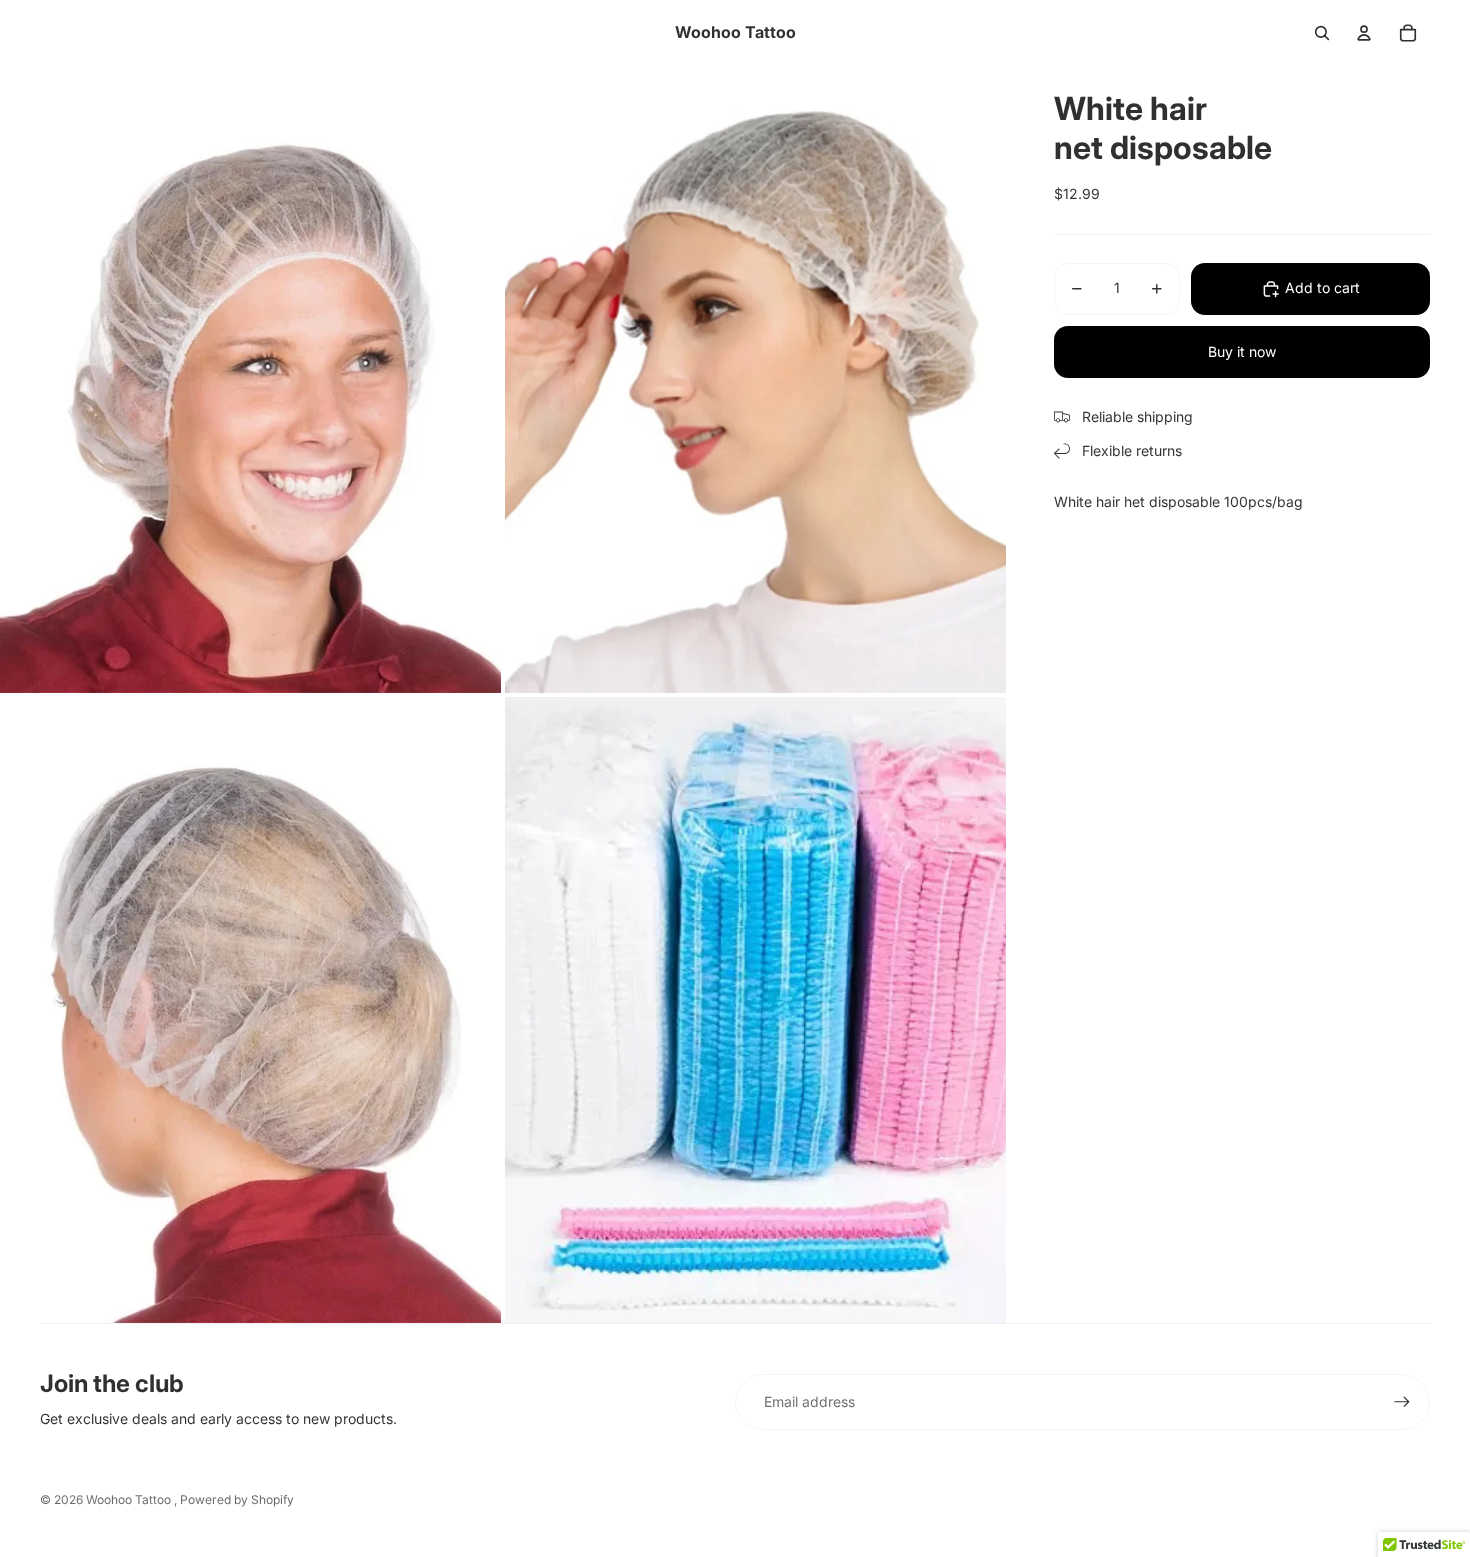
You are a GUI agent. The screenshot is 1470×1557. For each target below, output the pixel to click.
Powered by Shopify (237, 1499)
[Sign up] (1402, 1402)
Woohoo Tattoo (130, 1499)
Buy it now (1242, 351)
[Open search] (1322, 33)
